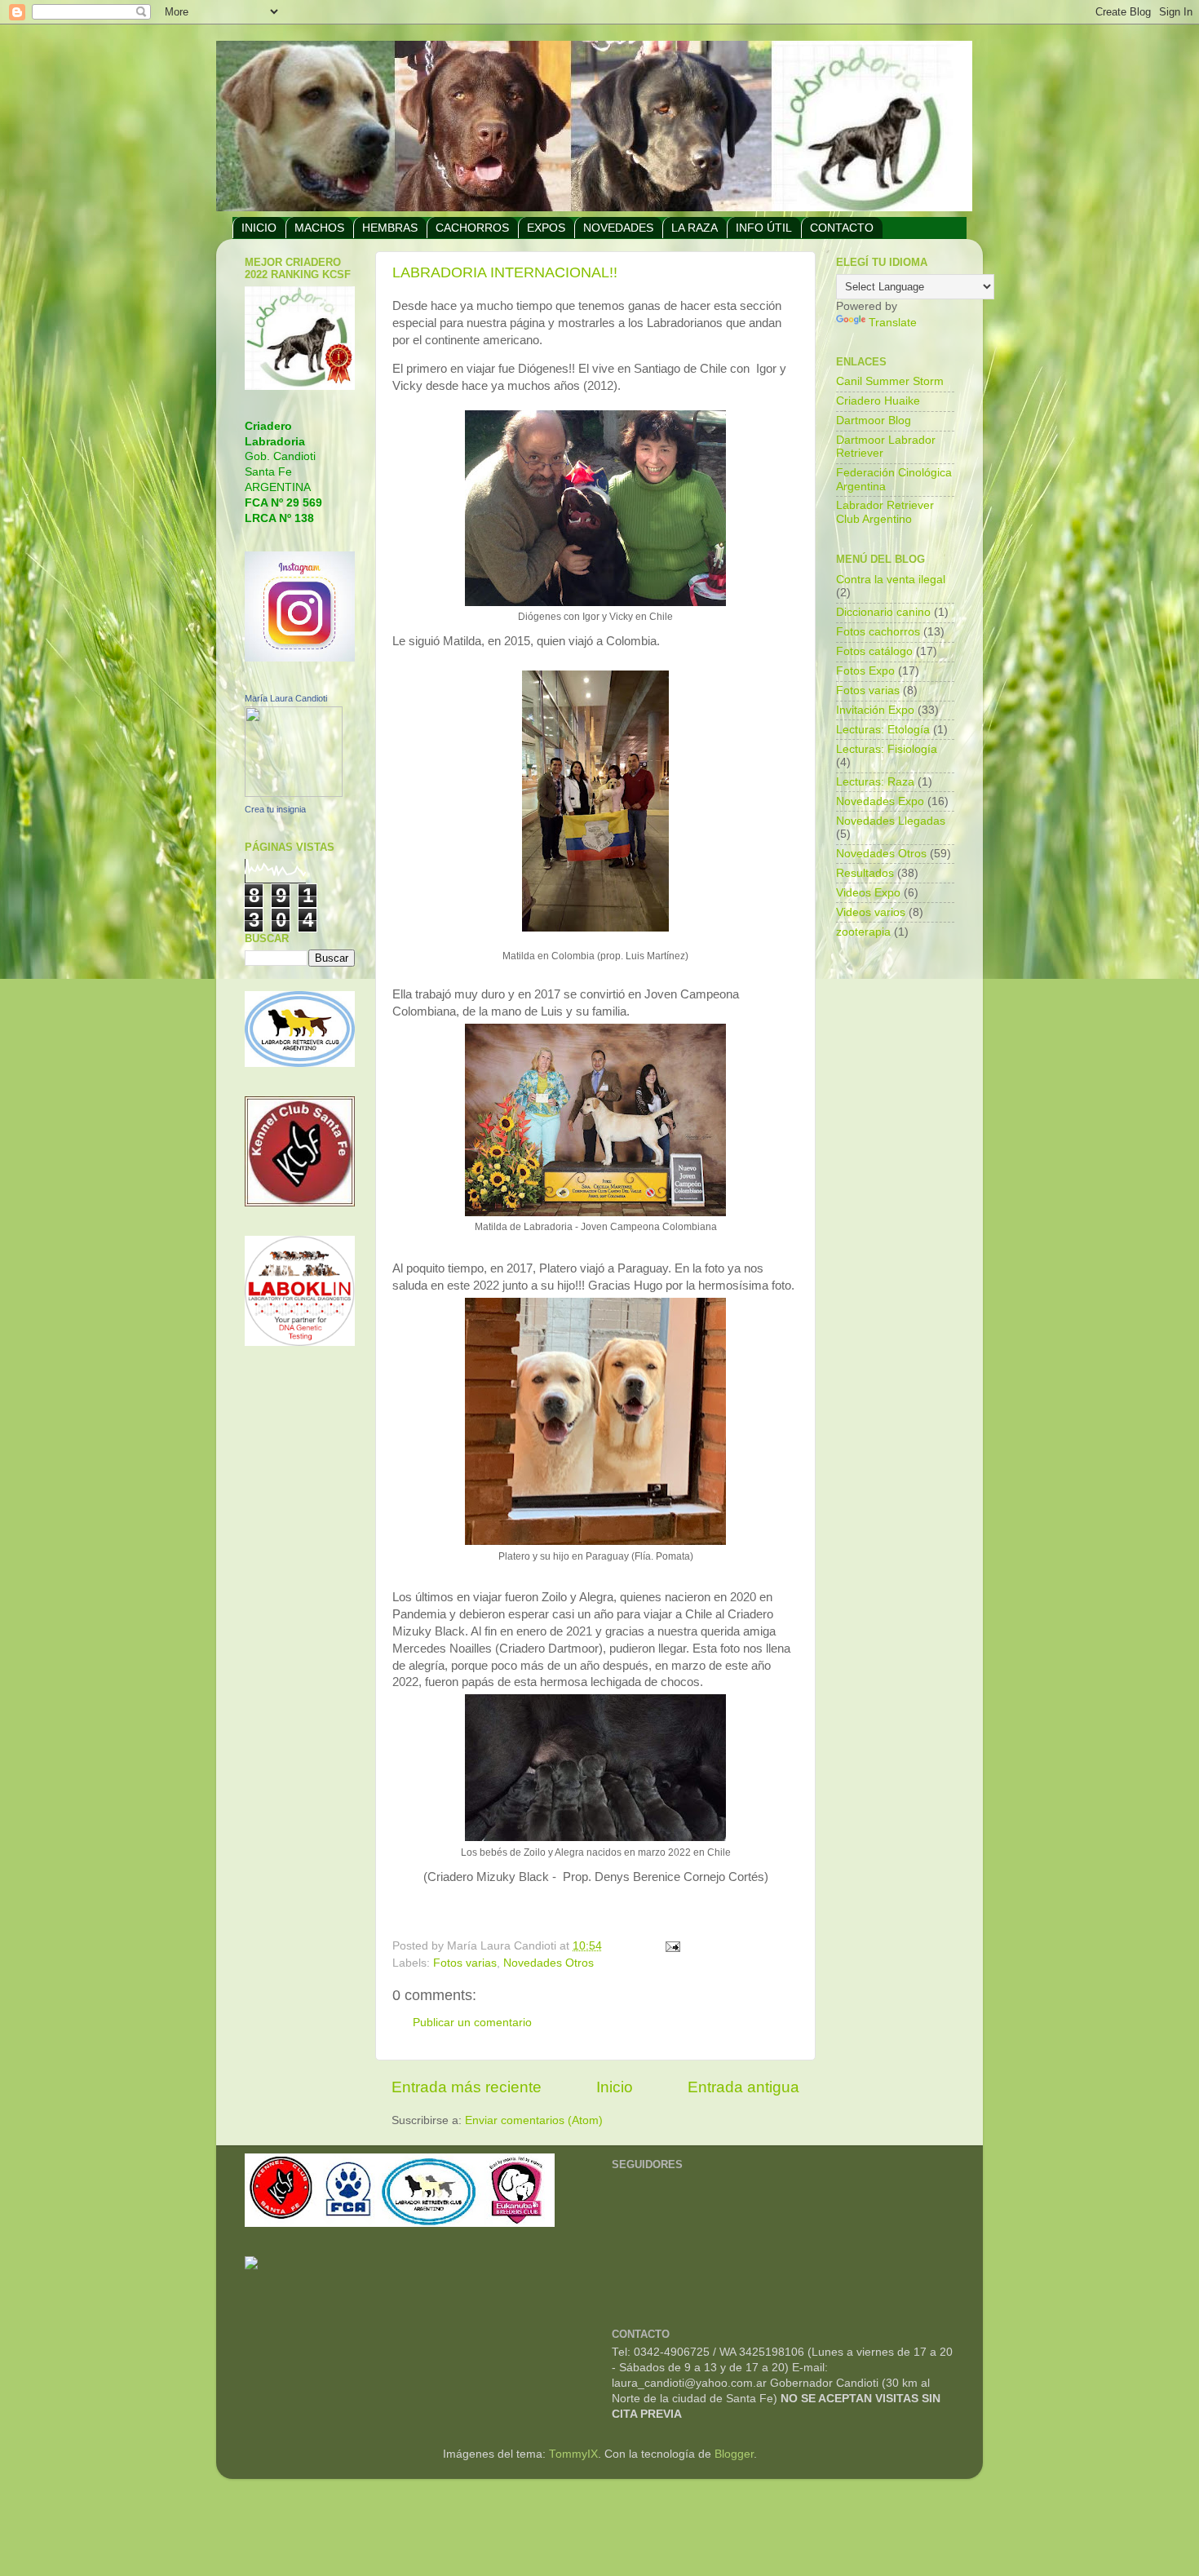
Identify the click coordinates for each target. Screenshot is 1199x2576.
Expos (546, 228)
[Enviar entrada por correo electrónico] (673, 1946)
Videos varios (871, 912)
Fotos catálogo (874, 651)
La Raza (695, 228)
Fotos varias (465, 1963)
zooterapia (863, 932)
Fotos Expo (865, 671)
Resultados (865, 873)
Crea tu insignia (275, 809)
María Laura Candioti (286, 698)
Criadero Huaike (878, 401)
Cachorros (472, 228)
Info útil (764, 228)
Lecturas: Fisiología (887, 749)
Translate (893, 323)
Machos (319, 228)
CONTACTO (842, 228)
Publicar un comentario (472, 2023)
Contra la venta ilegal (891, 580)
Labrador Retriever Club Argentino (885, 512)
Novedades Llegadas (891, 821)
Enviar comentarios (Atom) (534, 2120)
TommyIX (573, 2454)
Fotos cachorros (878, 632)
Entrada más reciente (467, 2087)
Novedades (618, 228)
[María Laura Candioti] (294, 793)
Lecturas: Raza (875, 782)
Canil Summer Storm (890, 381)
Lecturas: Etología (883, 730)
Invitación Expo (875, 710)
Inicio (615, 2087)
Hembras (390, 228)
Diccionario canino (883, 612)
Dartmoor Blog (874, 420)
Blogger (734, 2454)
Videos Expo (868, 893)
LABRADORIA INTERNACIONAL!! (505, 272)
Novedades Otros (549, 1963)
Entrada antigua (743, 2087)
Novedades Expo (880, 801)
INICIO (259, 228)
